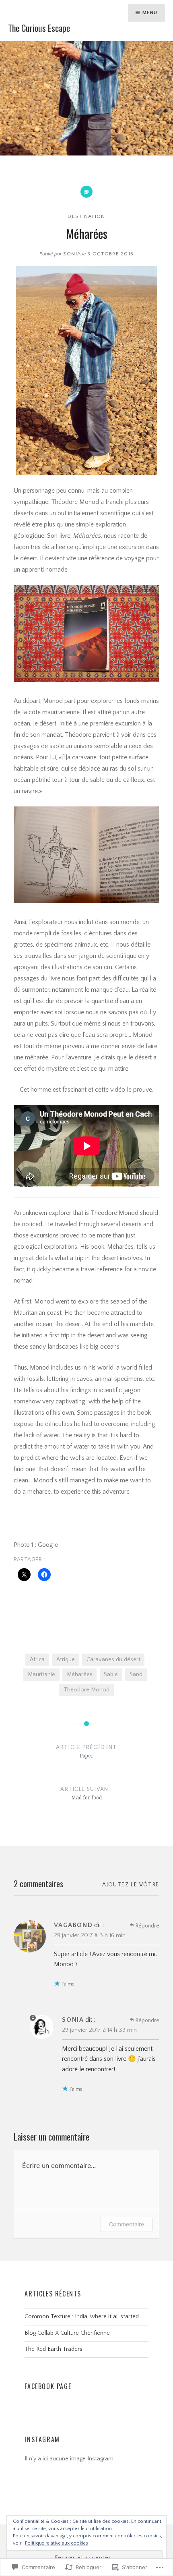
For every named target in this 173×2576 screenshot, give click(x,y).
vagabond (73, 1925)
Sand (136, 1675)
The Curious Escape (39, 28)
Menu (150, 13)
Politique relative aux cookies (57, 2543)
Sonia (72, 254)
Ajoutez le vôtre (131, 1885)
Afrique (66, 1660)
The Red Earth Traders (54, 2349)
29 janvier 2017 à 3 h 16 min (90, 1935)
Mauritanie (41, 1675)
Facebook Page (48, 2386)
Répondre (147, 1926)
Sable (111, 1675)
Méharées (80, 1675)
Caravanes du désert (113, 1660)
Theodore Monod (86, 1690)
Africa (37, 1660)
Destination (86, 216)
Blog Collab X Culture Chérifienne (67, 2333)
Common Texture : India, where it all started (82, 2317)
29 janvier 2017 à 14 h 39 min (99, 2030)
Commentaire (127, 2224)
